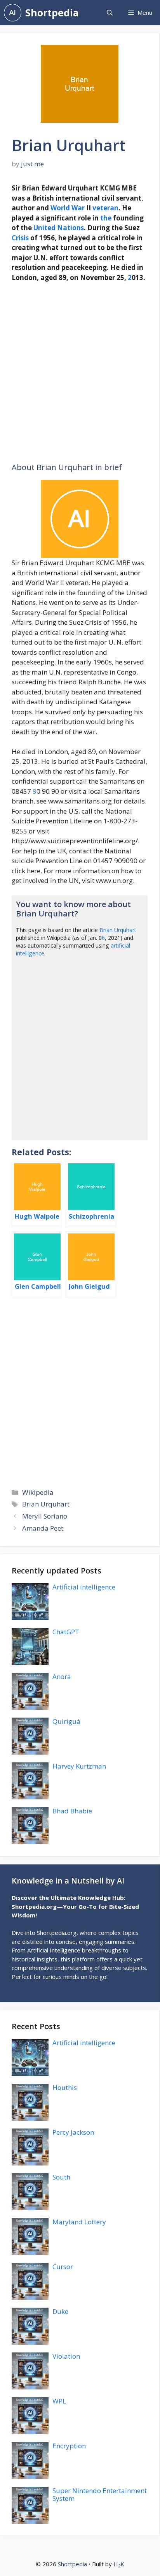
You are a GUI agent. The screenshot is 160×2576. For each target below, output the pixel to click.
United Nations (59, 228)
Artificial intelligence (84, 1587)
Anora (62, 1677)
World (60, 208)
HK (119, 2564)
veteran (105, 208)
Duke (60, 2311)
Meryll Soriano (45, 1516)
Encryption (69, 2446)
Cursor (63, 2267)
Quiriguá (66, 1721)
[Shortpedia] (13, 13)
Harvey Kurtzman (79, 1766)
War (78, 208)
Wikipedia (38, 1492)
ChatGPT (66, 1632)
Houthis (65, 2087)
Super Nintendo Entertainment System (100, 2494)
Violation (66, 2356)
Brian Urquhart (118, 930)
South (61, 2177)
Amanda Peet (43, 1528)
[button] (110, 13)
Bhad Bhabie (72, 1811)
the (106, 218)
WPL (59, 2401)
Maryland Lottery (79, 2222)
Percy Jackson (73, 2132)
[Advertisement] (80, 373)
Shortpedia (52, 12)
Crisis (20, 238)
